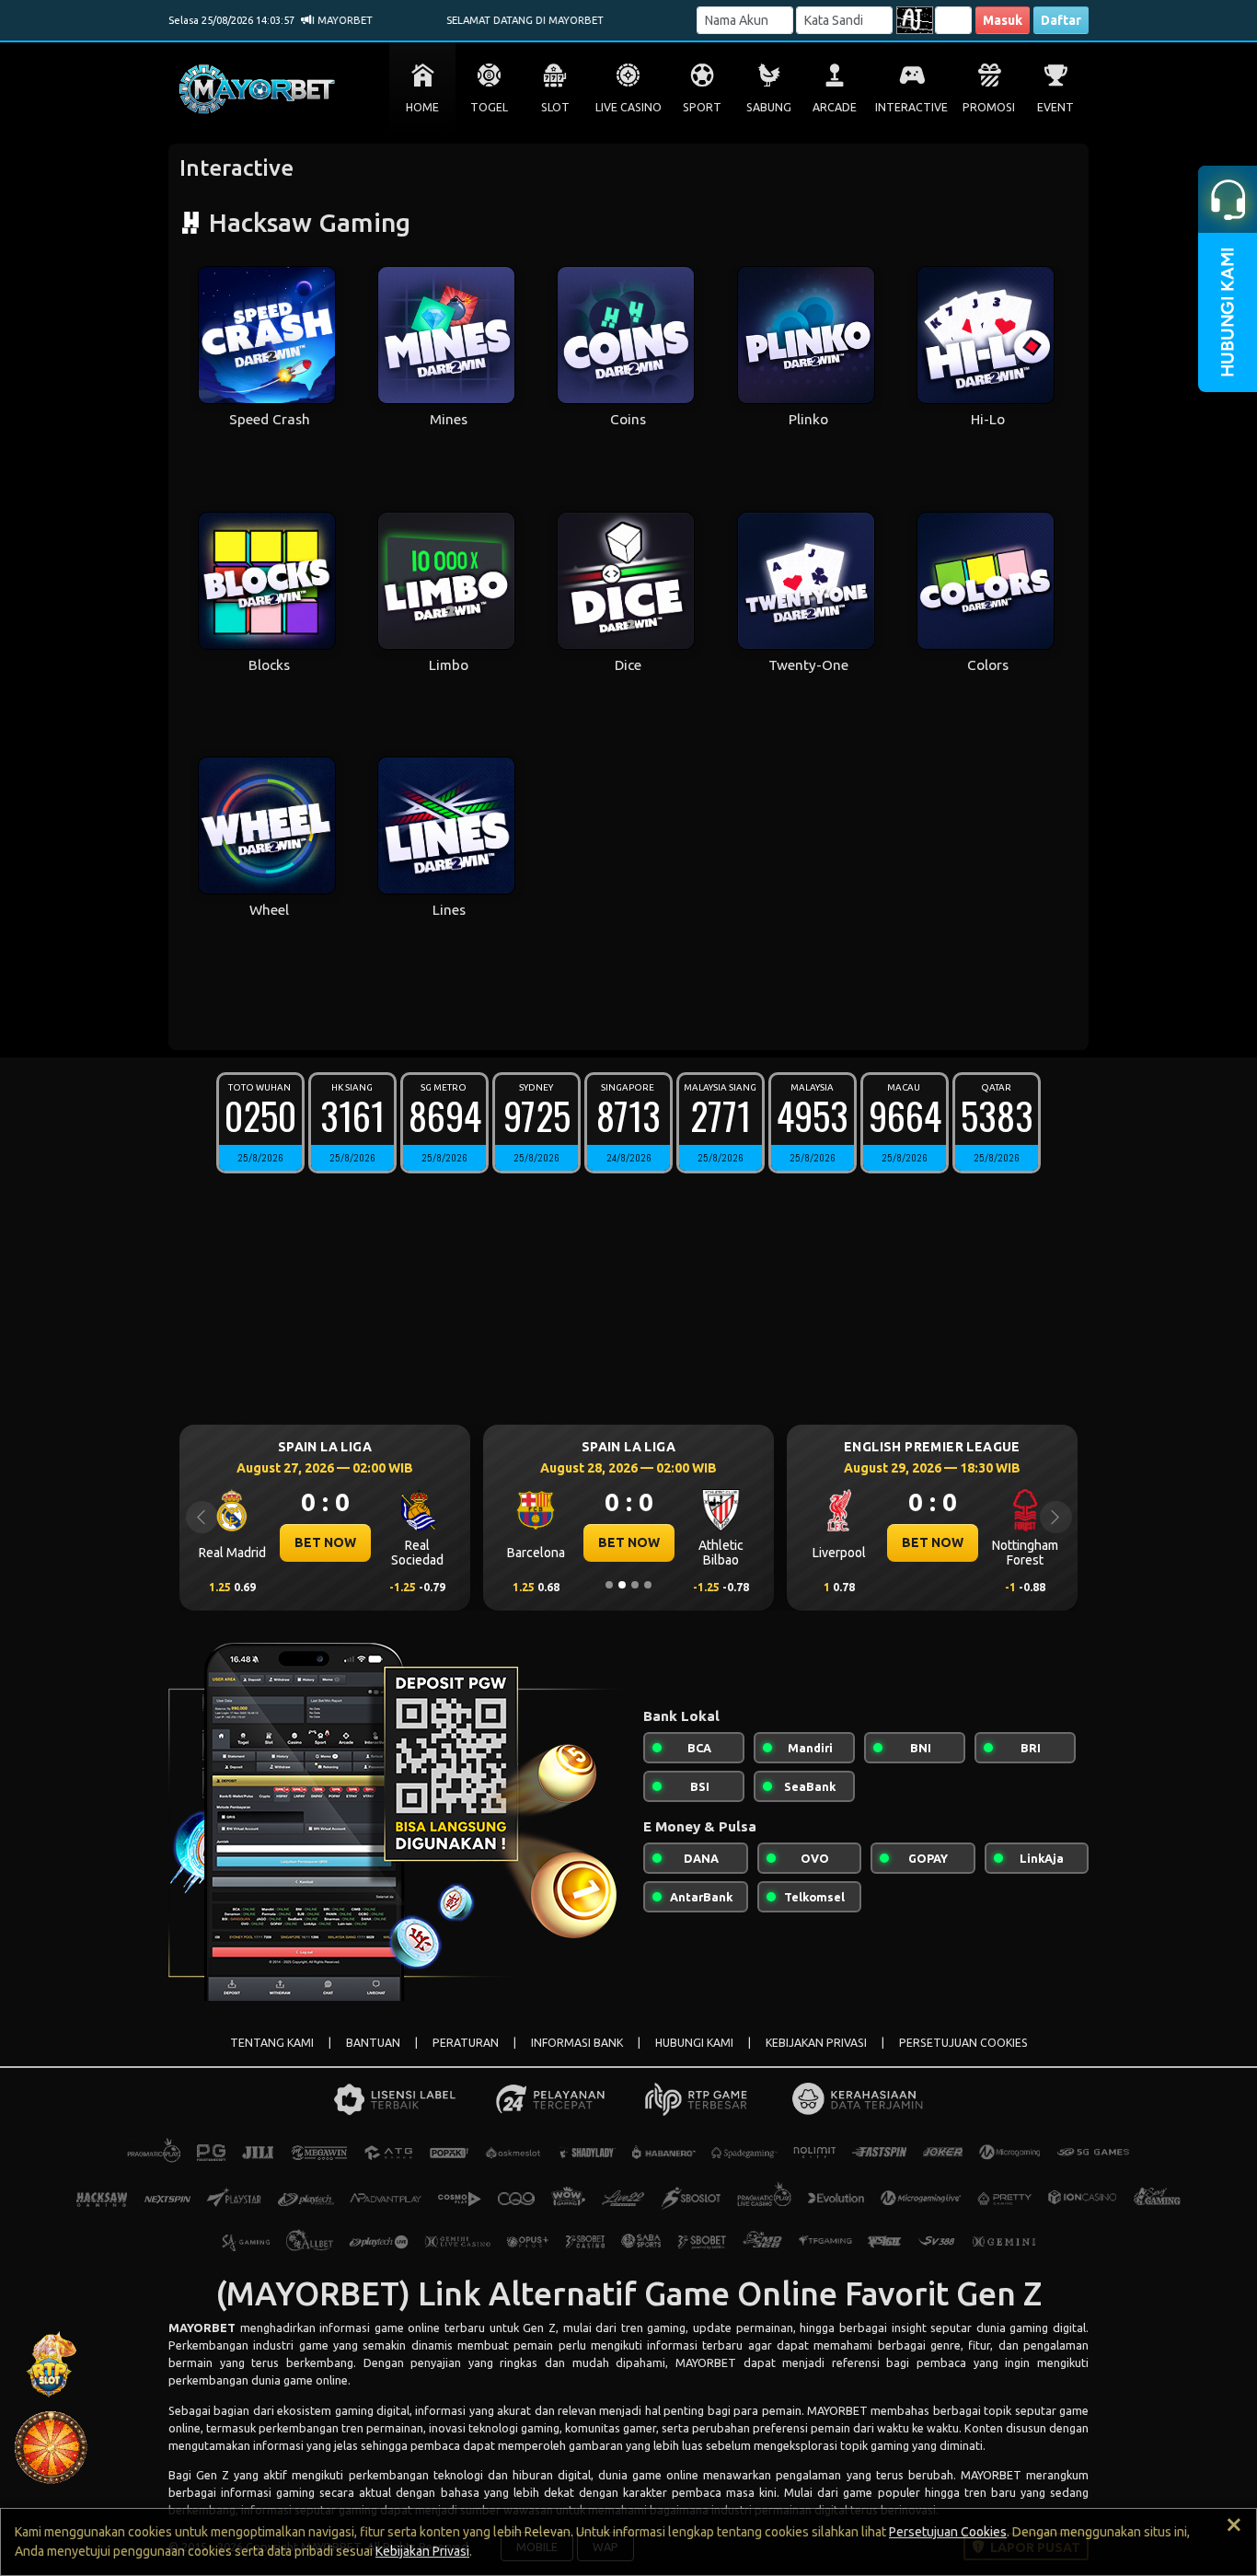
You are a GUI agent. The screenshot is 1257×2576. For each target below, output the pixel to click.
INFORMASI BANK (577, 2043)
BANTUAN (373, 2043)
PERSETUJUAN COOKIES (963, 2043)
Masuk (1003, 20)
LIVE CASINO (628, 107)
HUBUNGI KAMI (694, 2043)
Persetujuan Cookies (948, 2532)
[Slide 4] (648, 1585)
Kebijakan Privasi (422, 2551)
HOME (422, 107)
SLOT (555, 107)
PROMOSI (989, 107)
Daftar (1061, 20)
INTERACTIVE (911, 107)
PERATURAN (466, 2043)
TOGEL (489, 107)
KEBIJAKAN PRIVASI (816, 2043)
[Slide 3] (635, 1585)
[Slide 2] (622, 1585)
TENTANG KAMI (272, 2043)
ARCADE (835, 107)
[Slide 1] (609, 1585)
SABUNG (769, 107)
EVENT (1055, 107)
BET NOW (441, 1542)
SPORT (702, 107)
